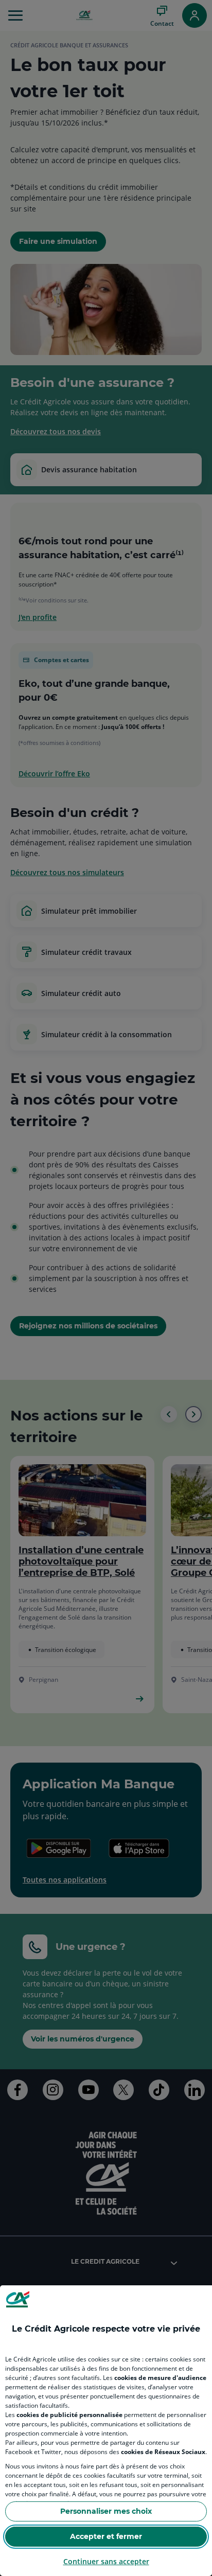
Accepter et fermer (106, 2536)
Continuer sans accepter (106, 2561)
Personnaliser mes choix (106, 2511)
